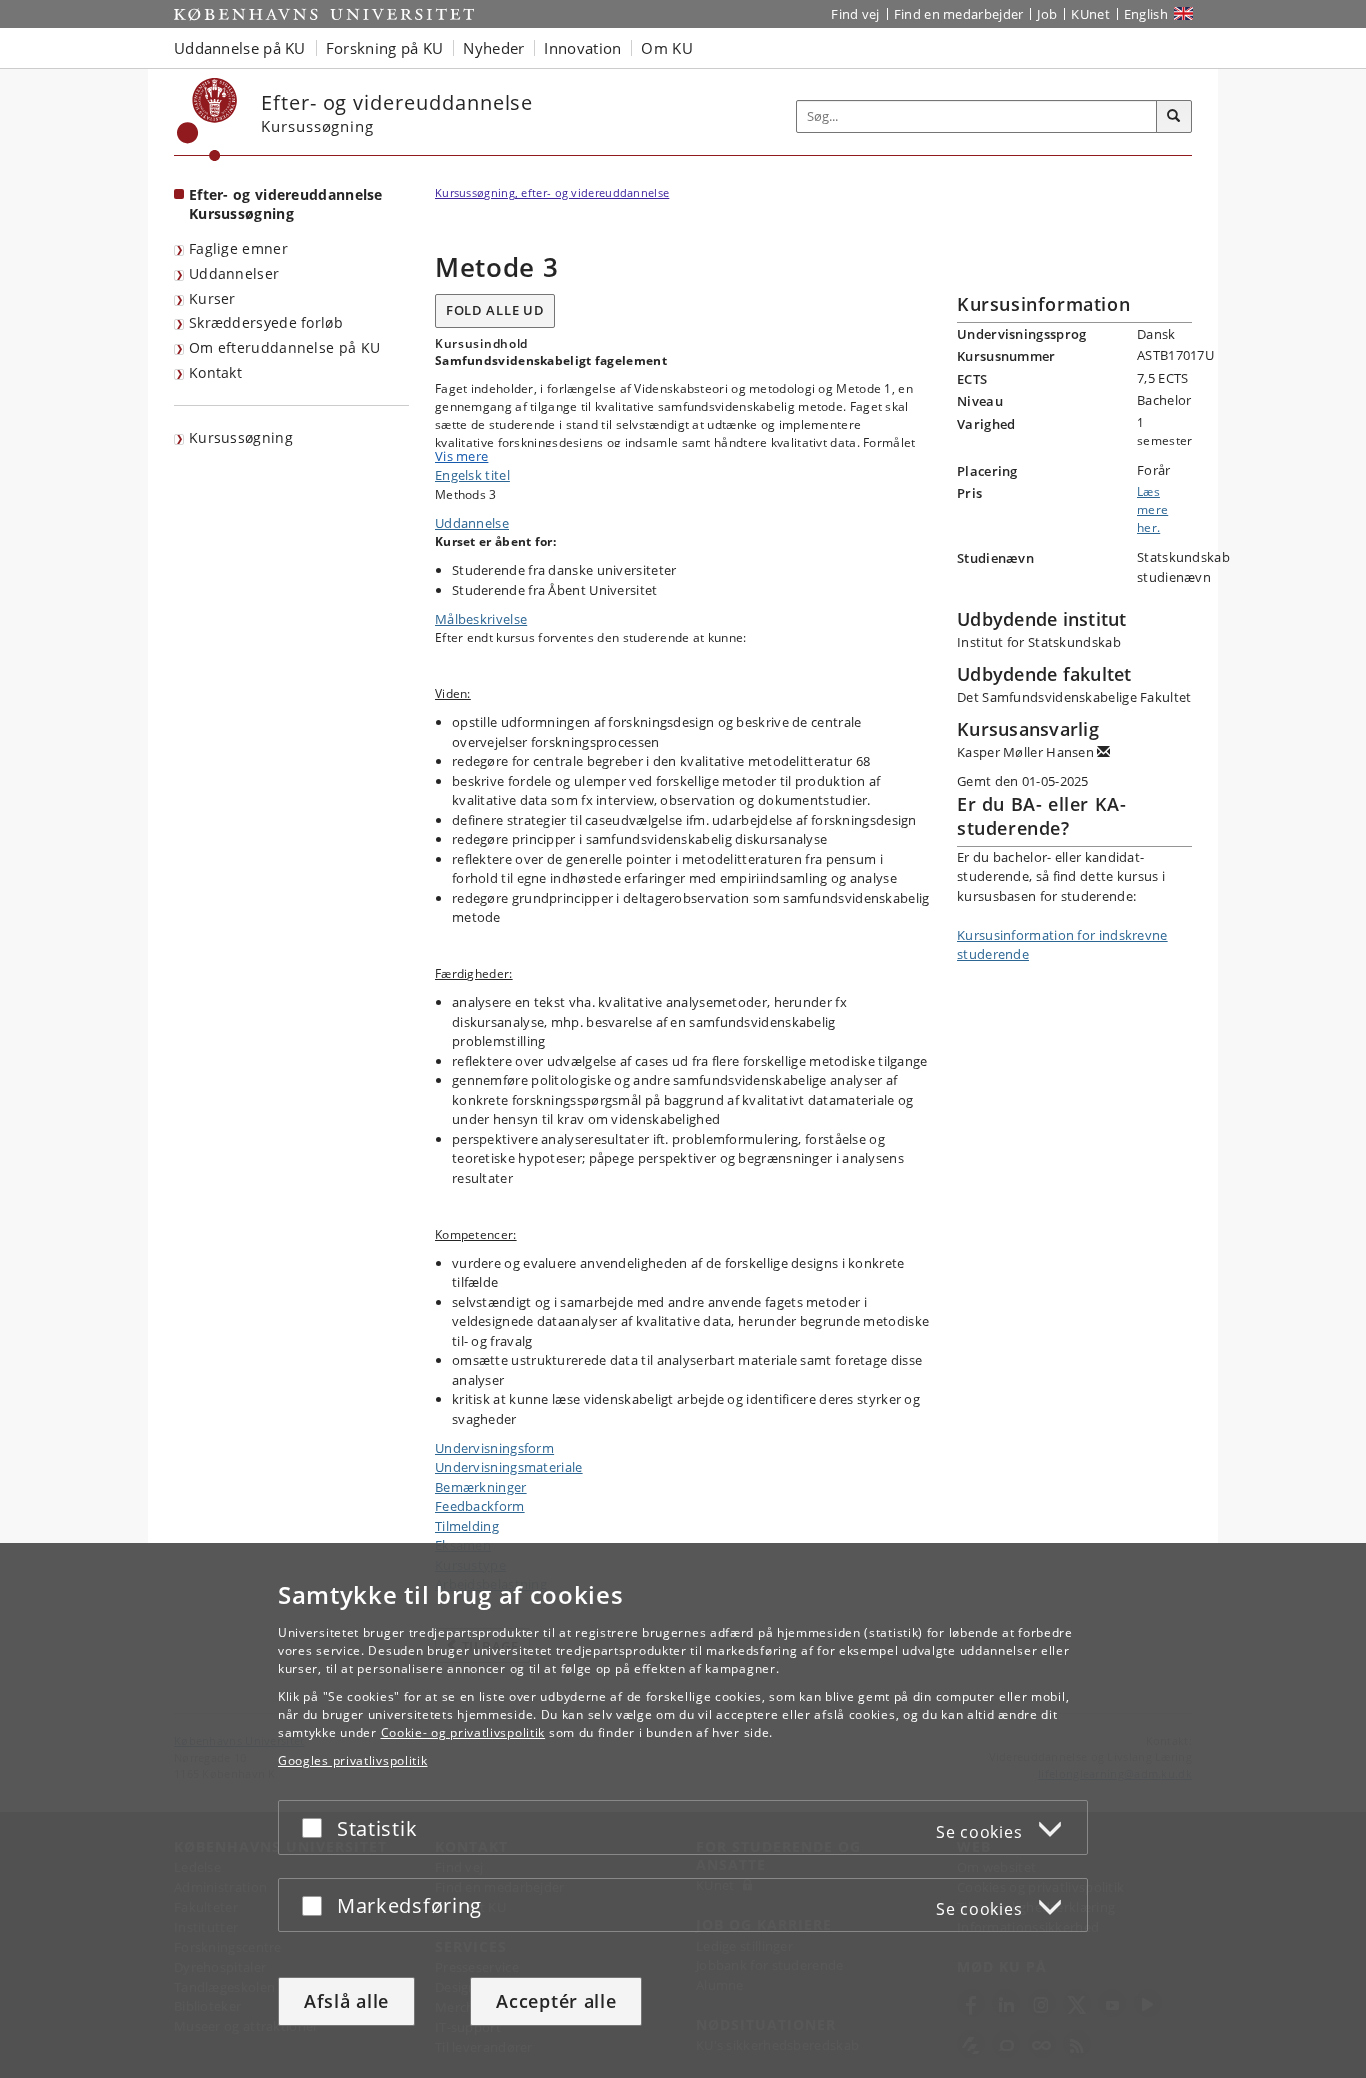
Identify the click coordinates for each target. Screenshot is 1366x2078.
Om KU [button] (667, 48)
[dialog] (683, 1810)
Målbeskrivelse (481, 619)
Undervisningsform (494, 1448)
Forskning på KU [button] (385, 48)
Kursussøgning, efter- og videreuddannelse (552, 192)
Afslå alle (346, 2001)
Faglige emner (238, 248)
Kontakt (215, 372)
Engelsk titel (472, 475)
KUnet (1090, 14)
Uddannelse (472, 523)
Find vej (855, 14)
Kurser (212, 298)
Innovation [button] (582, 48)
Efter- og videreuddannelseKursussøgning (286, 204)
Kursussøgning (241, 437)
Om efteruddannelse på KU (284, 347)
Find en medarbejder (959, 14)
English (1146, 14)
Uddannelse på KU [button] (240, 48)
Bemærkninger (481, 1487)
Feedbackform (480, 1506)
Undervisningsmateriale (509, 1467)
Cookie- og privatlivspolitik (463, 1732)
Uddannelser (234, 273)
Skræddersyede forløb (266, 322)
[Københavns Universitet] (207, 119)
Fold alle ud (495, 310)
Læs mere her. (1152, 509)
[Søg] (1174, 117)
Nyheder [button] (493, 48)
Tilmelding (467, 1526)
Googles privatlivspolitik (353, 1760)
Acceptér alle (556, 2001)
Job (1047, 14)
